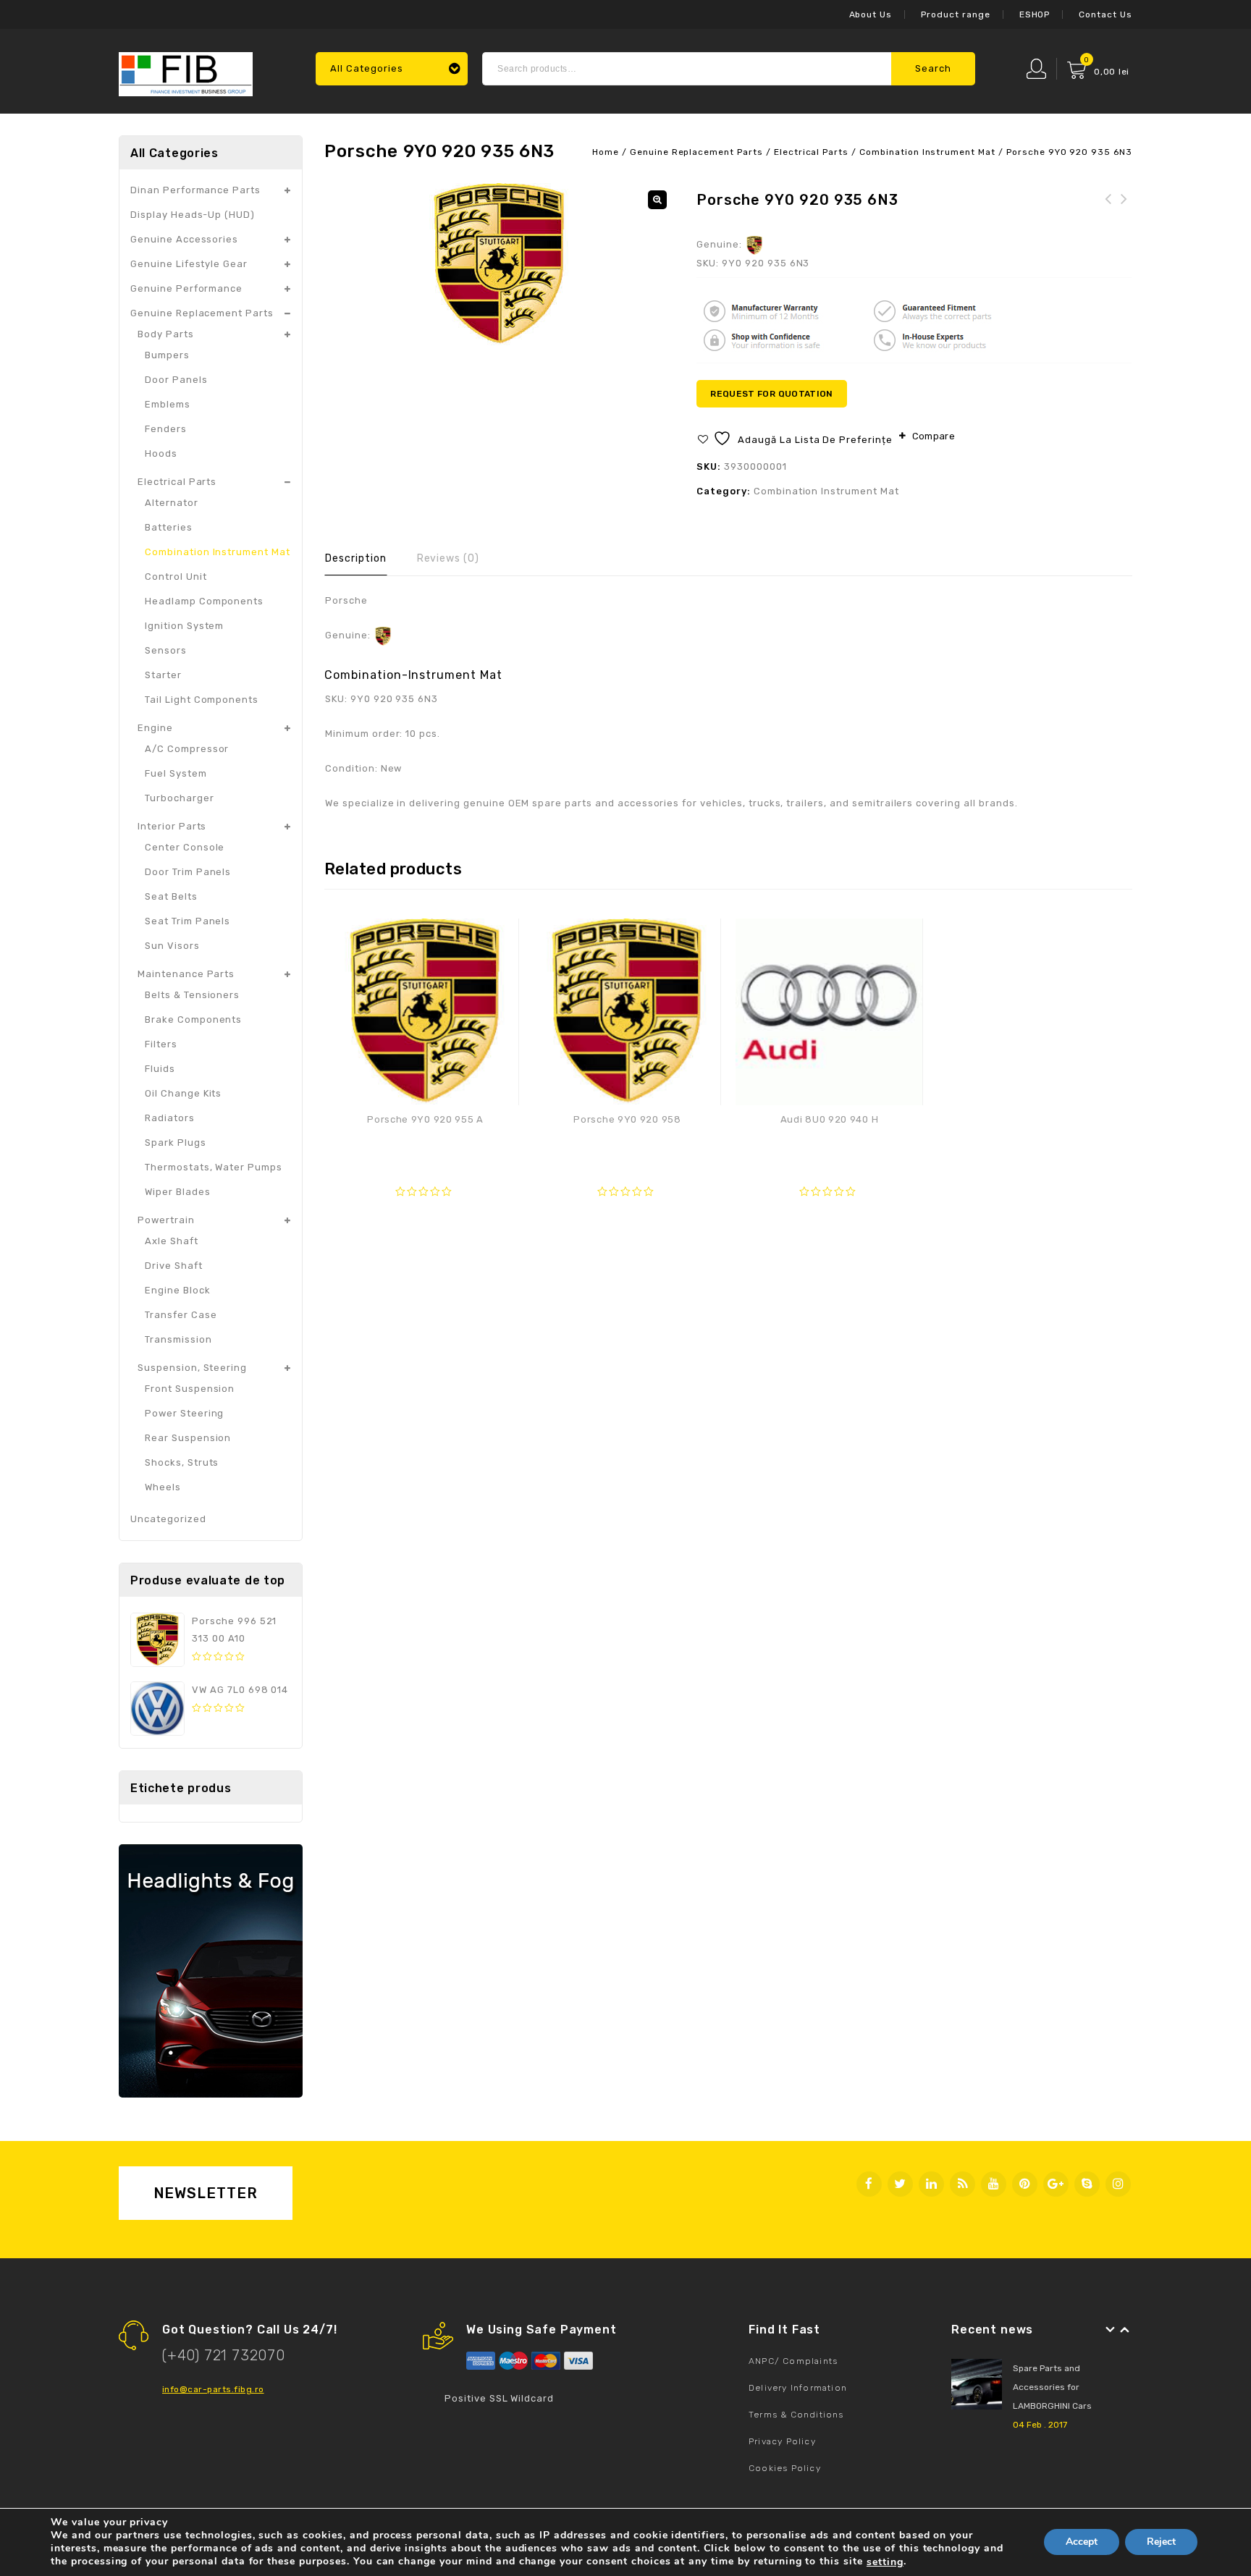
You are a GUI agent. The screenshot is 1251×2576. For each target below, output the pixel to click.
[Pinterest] (1025, 2184)
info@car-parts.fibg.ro (213, 2389)
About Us (871, 14)
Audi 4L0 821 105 (1124, 208)
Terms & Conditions (796, 2415)
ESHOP (1035, 14)
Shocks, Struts (182, 1462)
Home (606, 152)
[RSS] (963, 2184)
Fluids (160, 1069)
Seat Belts (171, 896)
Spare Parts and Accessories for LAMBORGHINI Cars (1052, 2387)
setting (885, 2562)
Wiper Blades (178, 1192)
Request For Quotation (772, 394)
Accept (1082, 2542)
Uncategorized (168, 1519)
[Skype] (1087, 2184)
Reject (1161, 2542)
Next (1125, 2330)
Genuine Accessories (184, 239)
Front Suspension (190, 1389)
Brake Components (193, 1019)
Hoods (161, 453)
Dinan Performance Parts (195, 190)
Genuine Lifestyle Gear (189, 264)
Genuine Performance (186, 288)
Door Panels (176, 380)
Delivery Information (798, 2388)
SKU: (708, 263)
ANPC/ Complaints (793, 2361)
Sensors (166, 650)
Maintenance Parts (186, 974)
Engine (155, 728)
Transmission (178, 1339)
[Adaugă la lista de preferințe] (500, 937)
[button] (657, 200)
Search (933, 68)
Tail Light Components (202, 700)
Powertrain (166, 1220)
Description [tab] (356, 558)
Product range (955, 14)
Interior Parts (172, 826)
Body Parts (166, 334)
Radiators (170, 1118)
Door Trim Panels (188, 872)
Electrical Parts (811, 152)
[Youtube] (994, 2184)
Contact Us (1105, 14)
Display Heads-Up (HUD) (193, 215)
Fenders (166, 429)
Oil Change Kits (183, 1093)
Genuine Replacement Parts (696, 152)
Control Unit (176, 577)
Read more (425, 1148)
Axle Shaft (172, 1241)
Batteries (169, 527)
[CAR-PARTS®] (186, 72)
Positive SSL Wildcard (499, 2398)
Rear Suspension (188, 1438)
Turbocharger (180, 798)
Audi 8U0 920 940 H (1108, 208)
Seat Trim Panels (188, 921)
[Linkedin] (931, 2184)
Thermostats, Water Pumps (214, 1167)
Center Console (185, 847)
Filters (161, 1044)
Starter (163, 675)
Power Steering (184, 1413)
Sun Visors (172, 946)
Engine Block (178, 1290)
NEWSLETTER (206, 2193)
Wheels (163, 1487)
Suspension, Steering (192, 1368)
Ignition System (184, 626)
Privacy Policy (782, 2441)
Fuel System (176, 773)
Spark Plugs (176, 1143)
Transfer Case (181, 1315)
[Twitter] (900, 2184)
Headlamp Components (204, 601)
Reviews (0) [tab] (448, 558)
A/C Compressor (187, 749)
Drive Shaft (174, 1266)
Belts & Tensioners (192, 995)
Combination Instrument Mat (927, 152)
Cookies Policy (785, 2468)
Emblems (168, 404)
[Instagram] (1118, 2184)
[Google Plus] (1056, 2184)
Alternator (172, 503)
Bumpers (167, 355)
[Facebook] (869, 2184)
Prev (1111, 2330)
